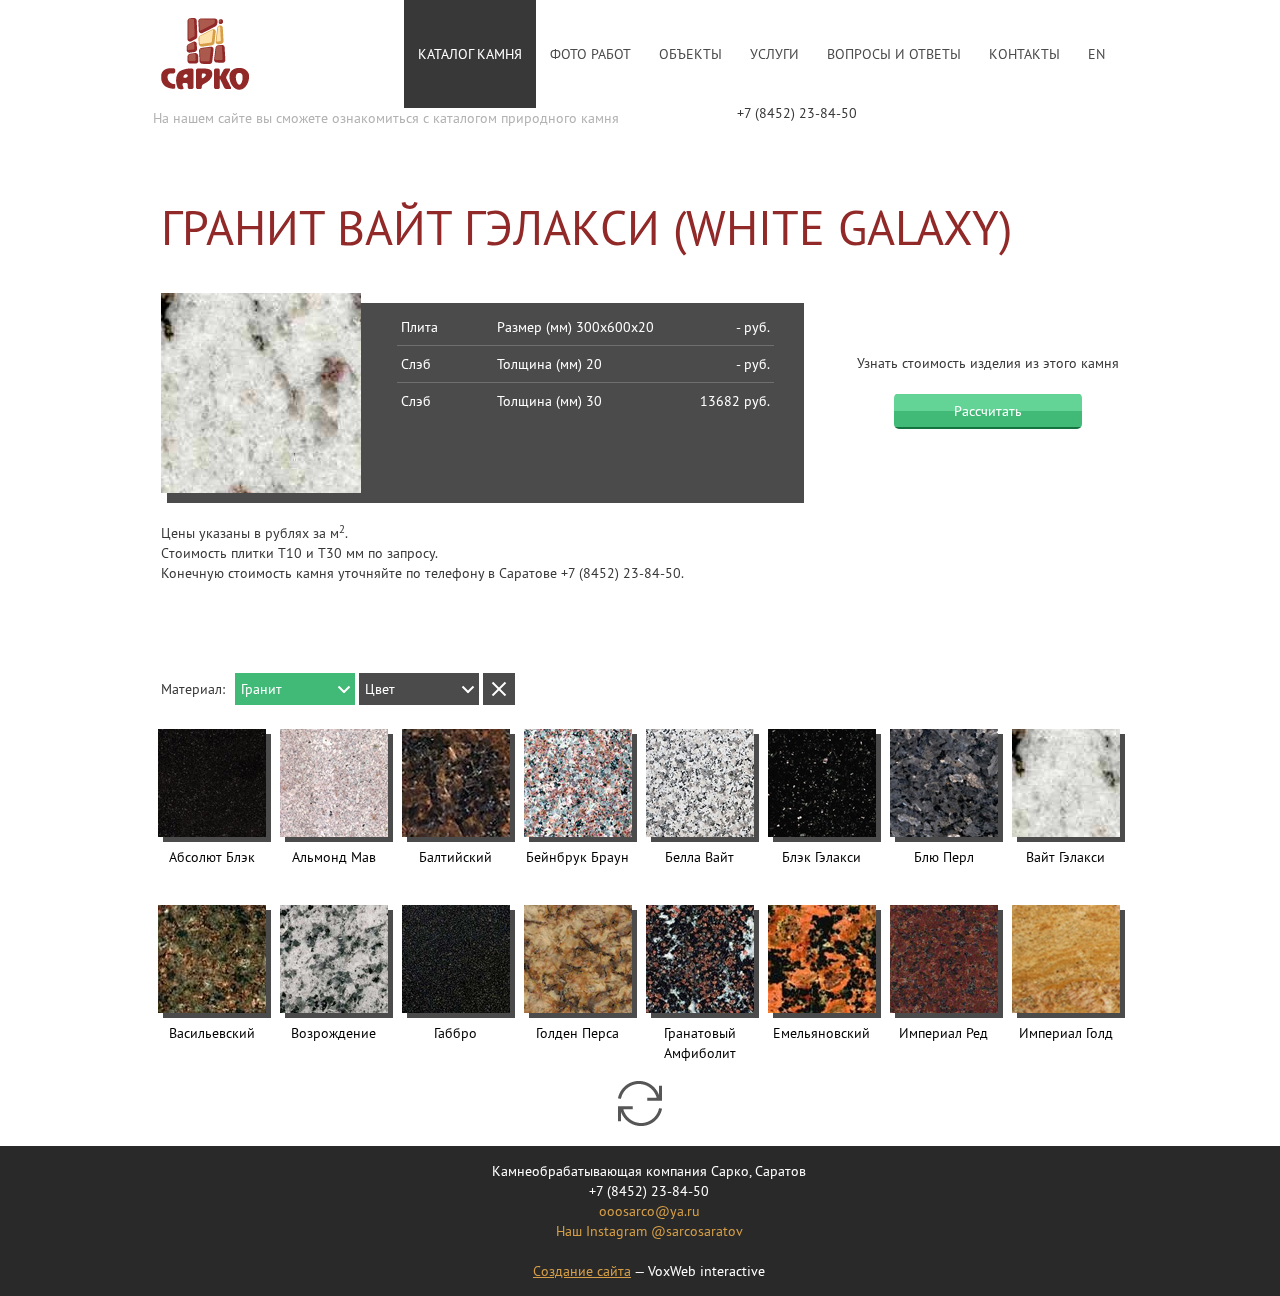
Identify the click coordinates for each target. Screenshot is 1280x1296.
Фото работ (590, 54)
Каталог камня (470, 54)
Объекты (690, 54)
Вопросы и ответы (894, 54)
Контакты (1024, 54)
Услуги (774, 54)
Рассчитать (988, 411)
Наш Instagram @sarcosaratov (649, 1231)
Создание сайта (582, 1271)
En (1096, 54)
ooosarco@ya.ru (649, 1211)
